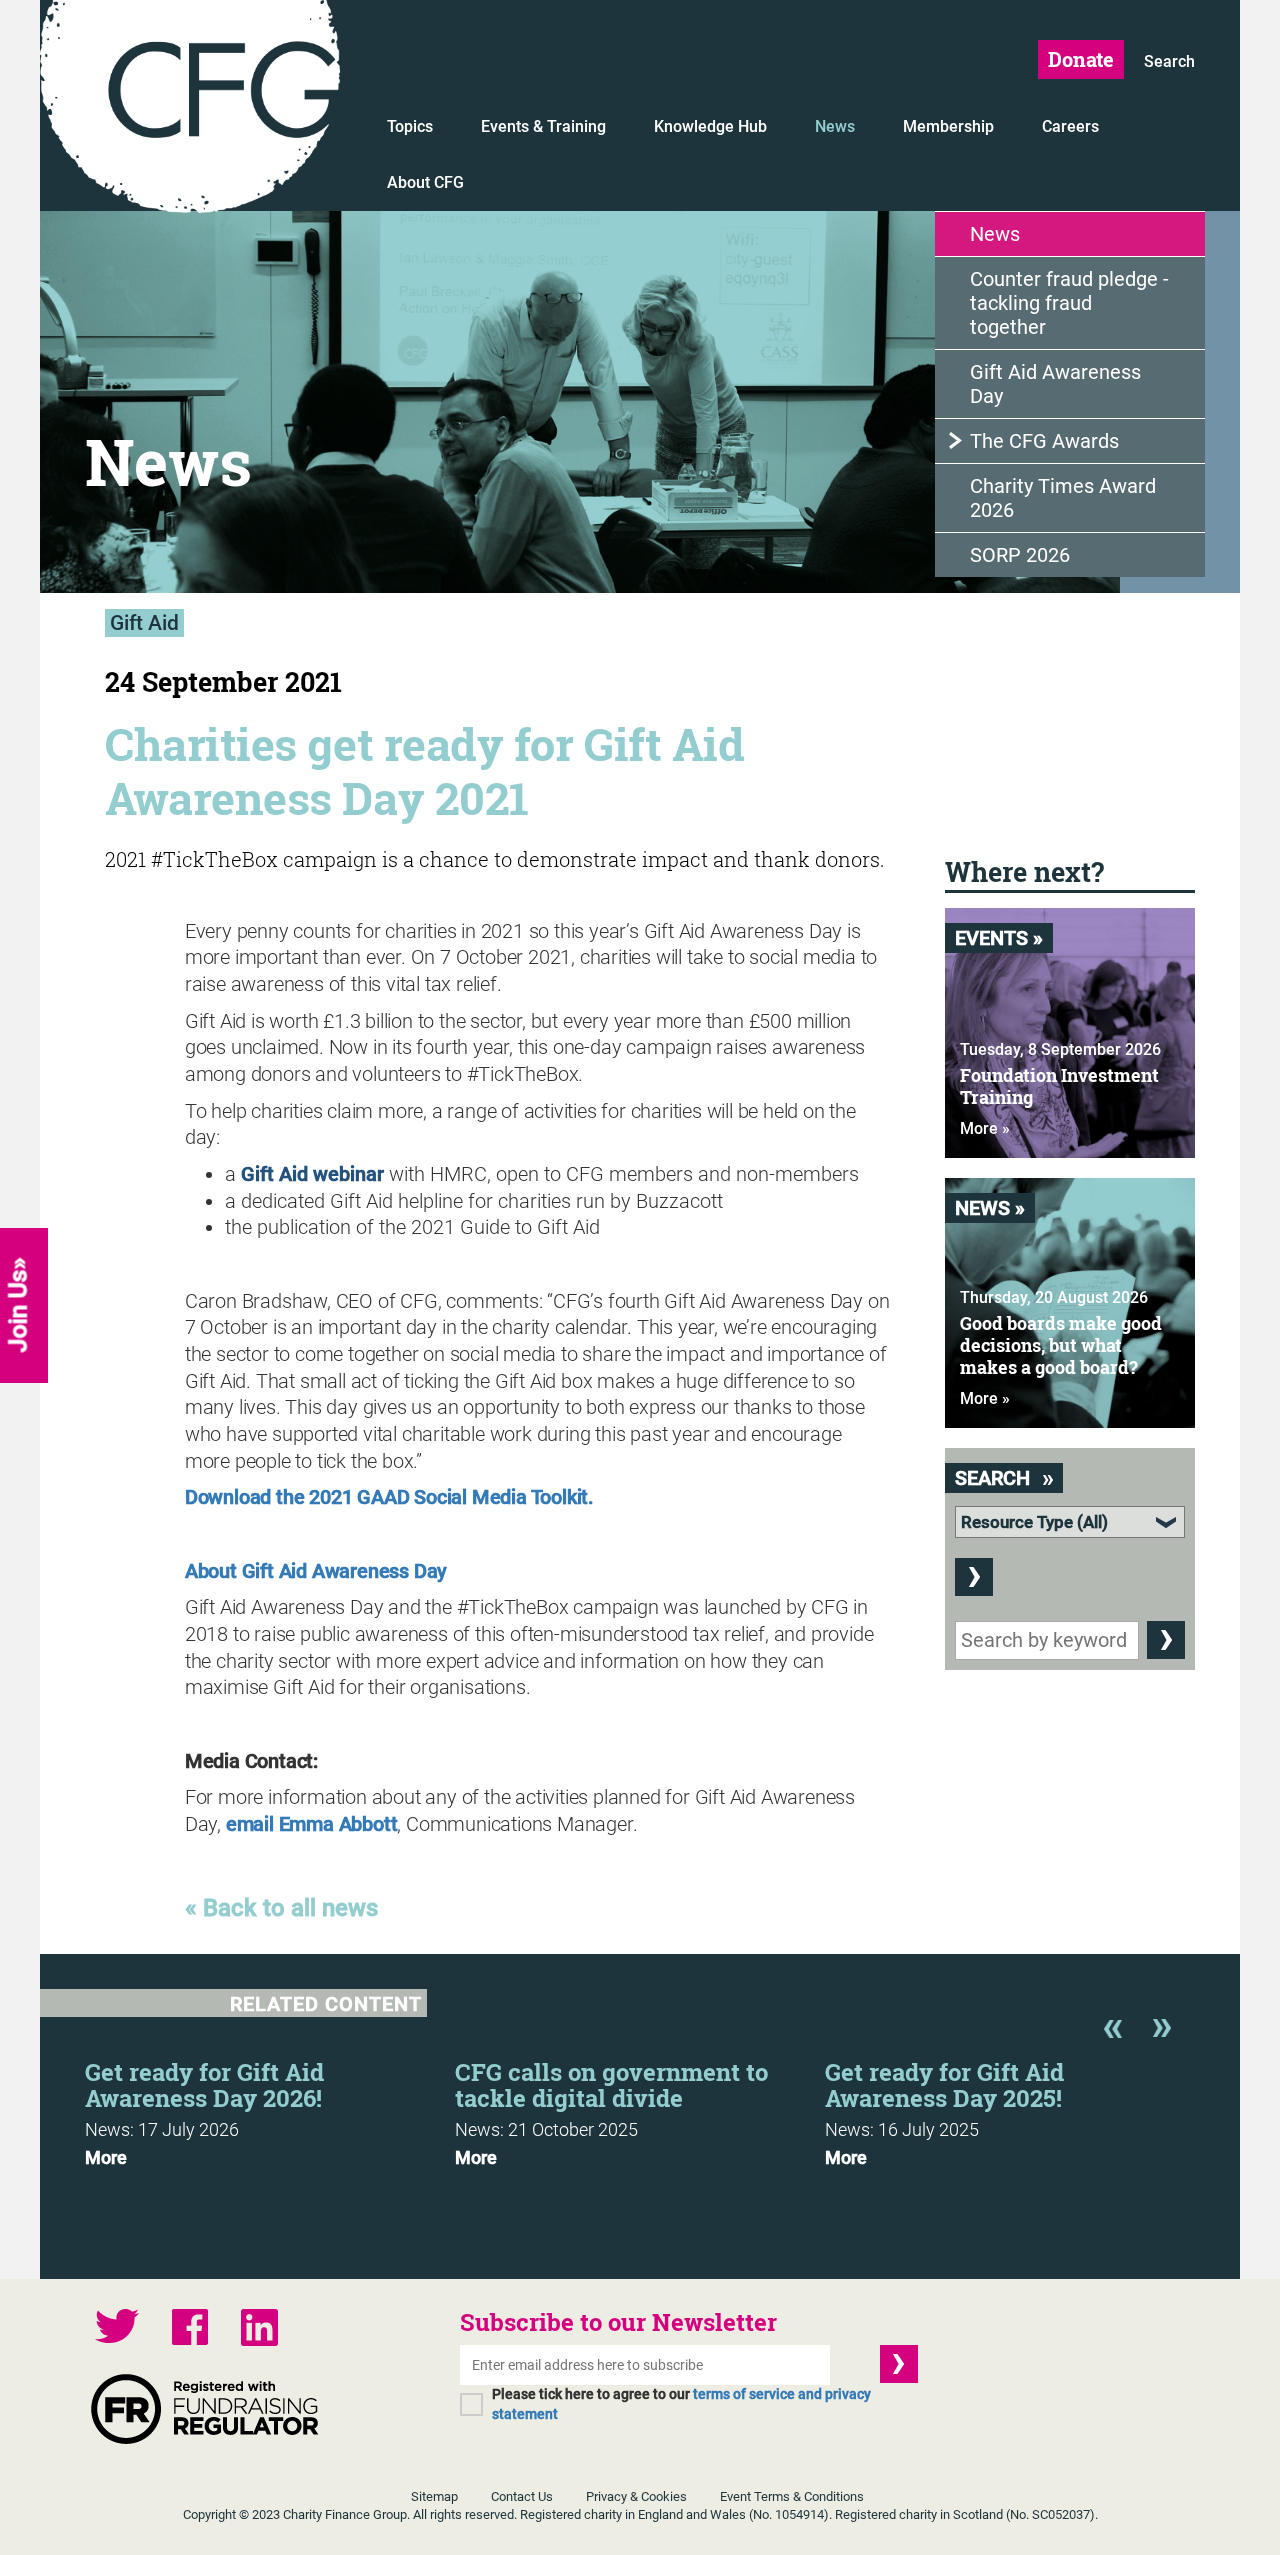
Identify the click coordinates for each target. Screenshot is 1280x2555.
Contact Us (522, 2496)
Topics (410, 126)
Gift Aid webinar (312, 1174)
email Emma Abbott (312, 1824)
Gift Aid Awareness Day (1055, 384)
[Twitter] (117, 2328)
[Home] (190, 110)
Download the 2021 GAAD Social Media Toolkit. (389, 1497)
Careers (1070, 126)
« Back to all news (281, 1908)
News (835, 126)
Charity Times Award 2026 (1063, 498)
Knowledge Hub (710, 126)
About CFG (425, 182)
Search (1169, 61)
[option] (270, 2108)
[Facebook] (190, 2329)
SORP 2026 (1020, 555)
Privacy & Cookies (636, 2496)
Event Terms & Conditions (792, 2496)
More (106, 2158)
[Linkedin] (259, 2330)
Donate (1081, 59)
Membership (948, 126)
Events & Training (543, 126)
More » (985, 1128)
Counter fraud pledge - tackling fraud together (1069, 303)
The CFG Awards (1044, 441)
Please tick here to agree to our (681, 2404)
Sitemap (434, 2496)
